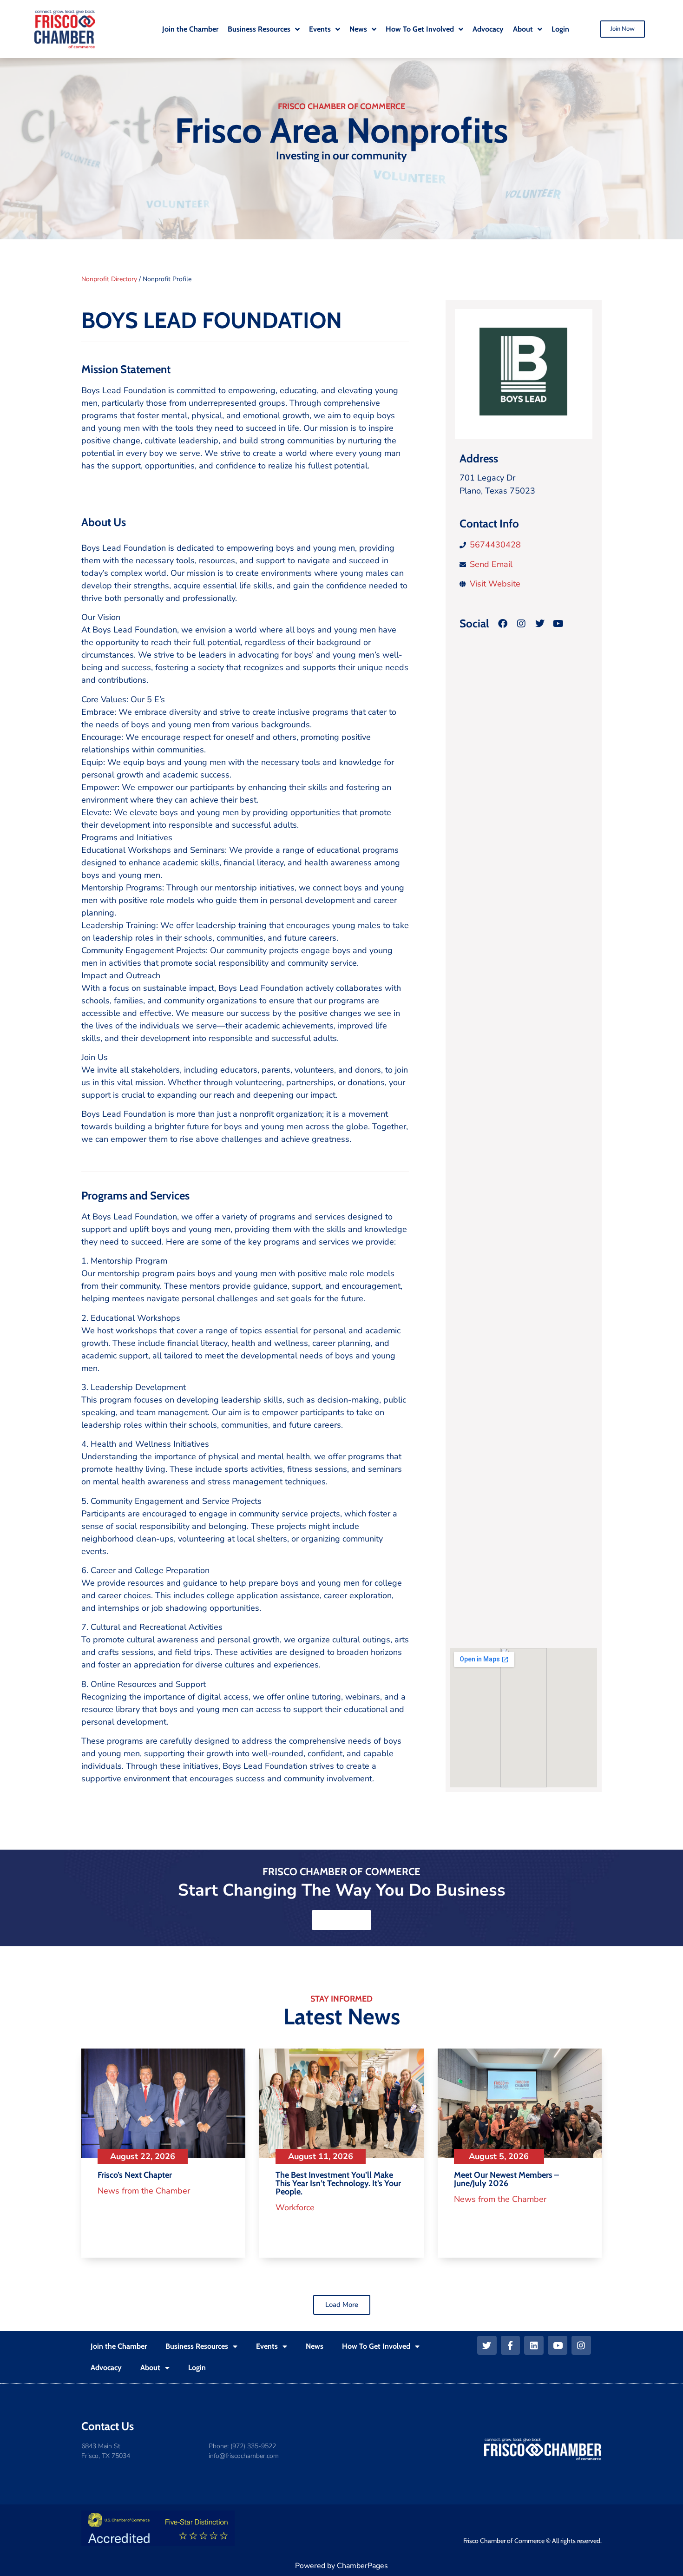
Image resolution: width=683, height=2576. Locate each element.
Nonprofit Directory (109, 279)
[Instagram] (521, 624)
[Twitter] (487, 2345)
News (315, 2346)
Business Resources (197, 2346)
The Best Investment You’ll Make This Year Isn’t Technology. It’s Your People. (338, 2183)
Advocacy (106, 2368)
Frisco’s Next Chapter (135, 2175)
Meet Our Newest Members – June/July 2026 (506, 2179)
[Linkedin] (534, 2345)
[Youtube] (558, 2345)
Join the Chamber (119, 2346)
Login (197, 2368)
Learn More (341, 1920)
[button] (342, 2305)
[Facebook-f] (511, 2345)
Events (267, 2346)
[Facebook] (503, 624)
